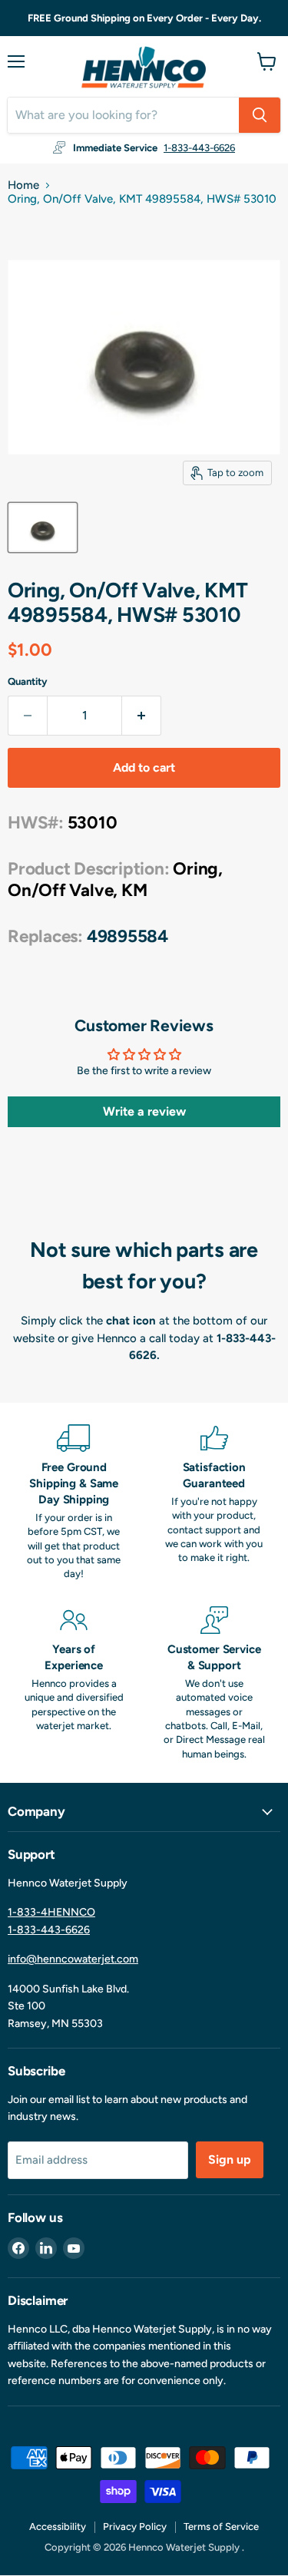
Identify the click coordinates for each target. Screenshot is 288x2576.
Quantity (28, 681)
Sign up (230, 2159)
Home (23, 185)
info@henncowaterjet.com (73, 1959)
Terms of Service (221, 2526)
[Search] (260, 115)
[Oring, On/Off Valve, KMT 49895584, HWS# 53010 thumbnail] (43, 527)
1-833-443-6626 (199, 148)
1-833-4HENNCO (51, 1912)
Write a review (144, 1111)
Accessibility (58, 2526)
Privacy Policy (135, 2526)
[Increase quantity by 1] (142, 716)
